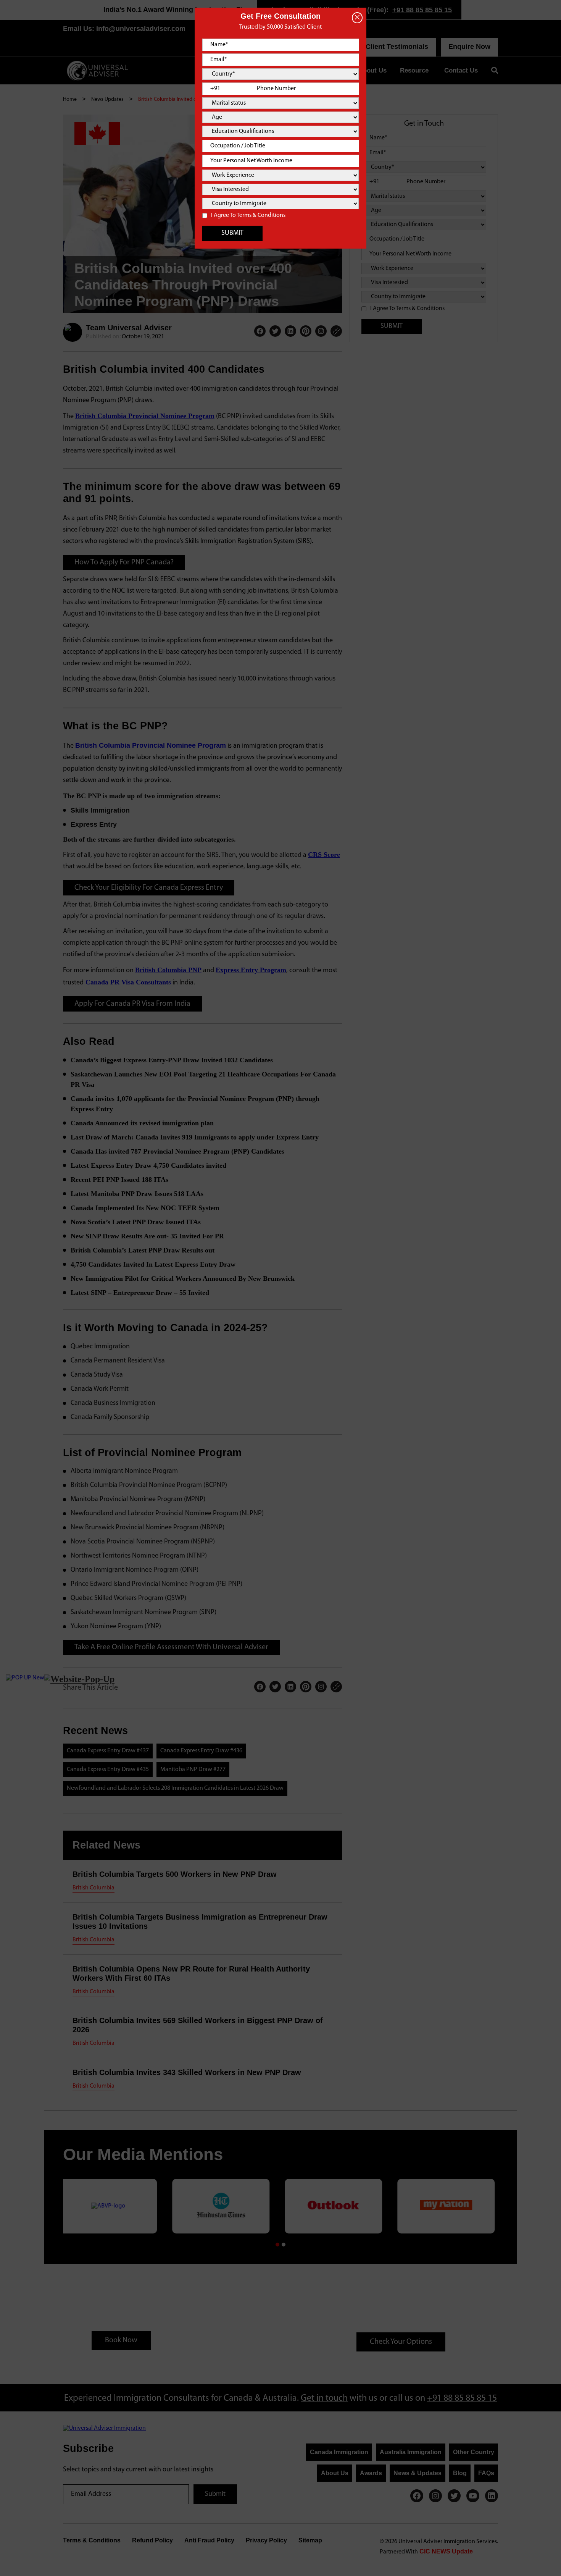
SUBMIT (232, 233)
